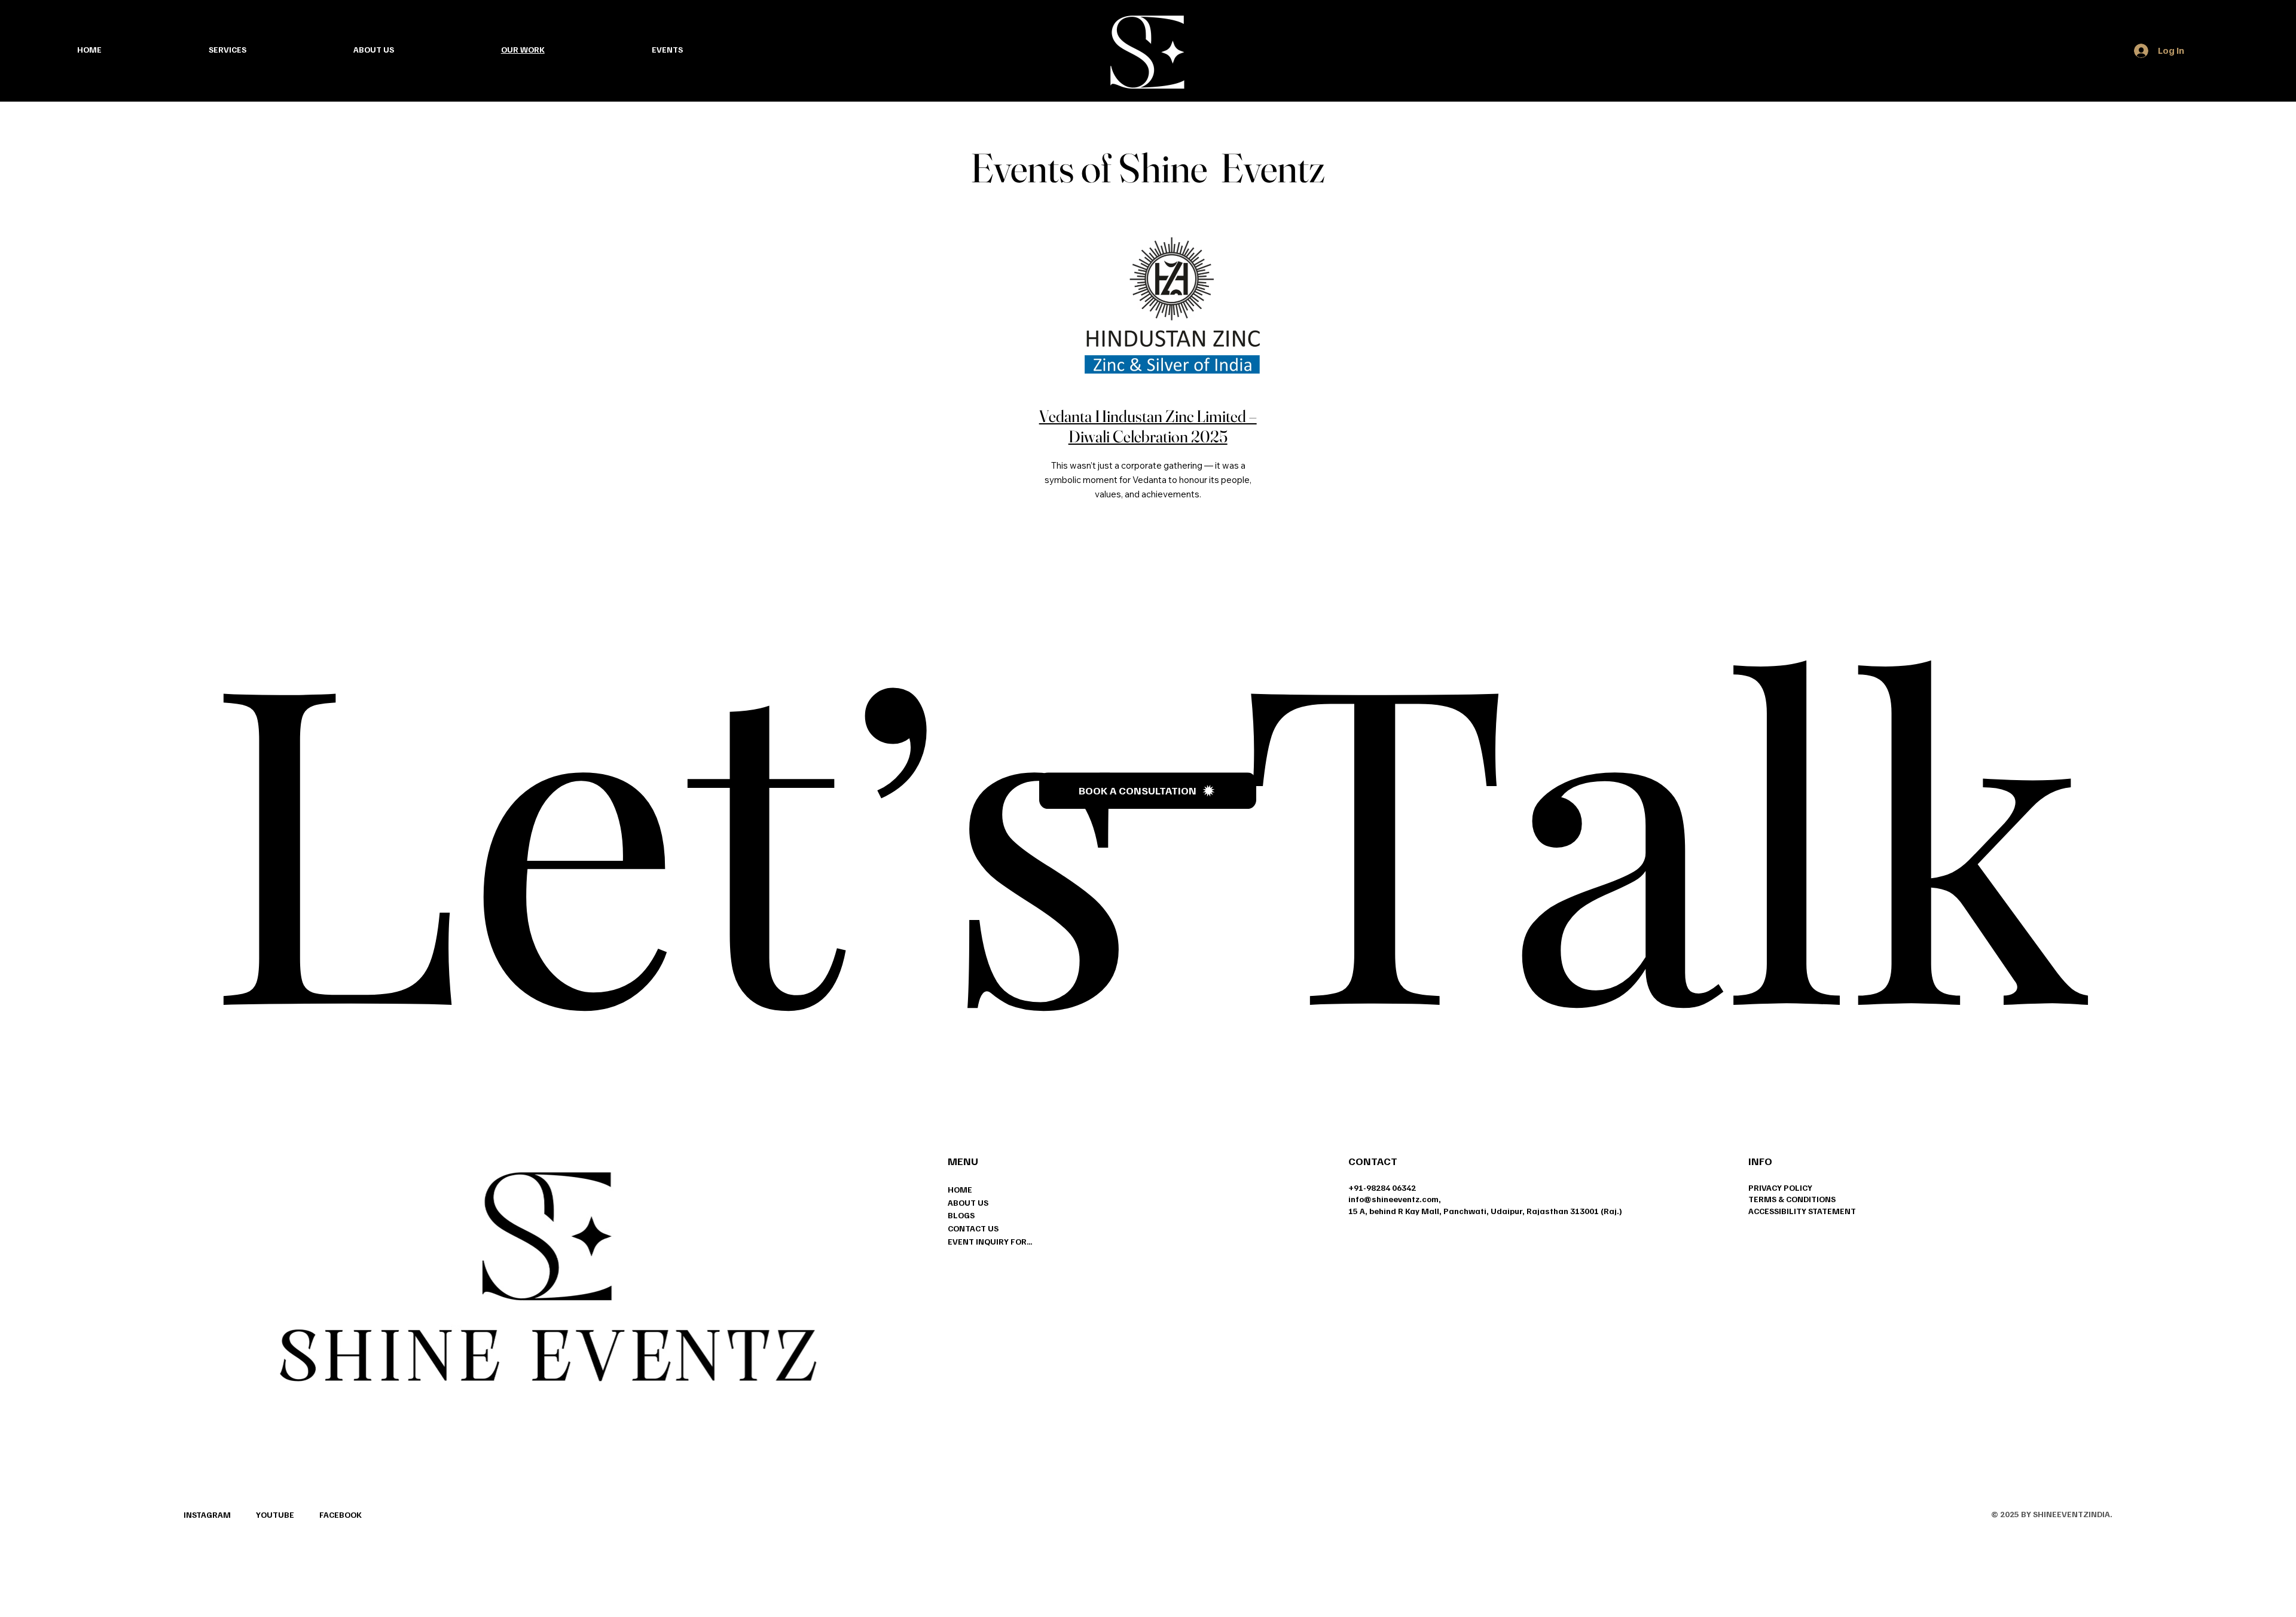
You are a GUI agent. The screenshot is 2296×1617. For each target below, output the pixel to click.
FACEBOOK (341, 1514)
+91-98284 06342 (1382, 1187)
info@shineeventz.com (1393, 1199)
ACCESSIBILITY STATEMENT (1802, 1211)
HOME (960, 1189)
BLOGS (961, 1215)
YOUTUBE (275, 1514)
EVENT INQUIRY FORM (990, 1241)
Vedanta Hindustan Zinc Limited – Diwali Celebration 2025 (1148, 426)
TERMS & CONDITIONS (1792, 1199)
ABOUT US (968, 1202)
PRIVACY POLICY (1780, 1187)
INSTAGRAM (207, 1514)
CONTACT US (973, 1228)
